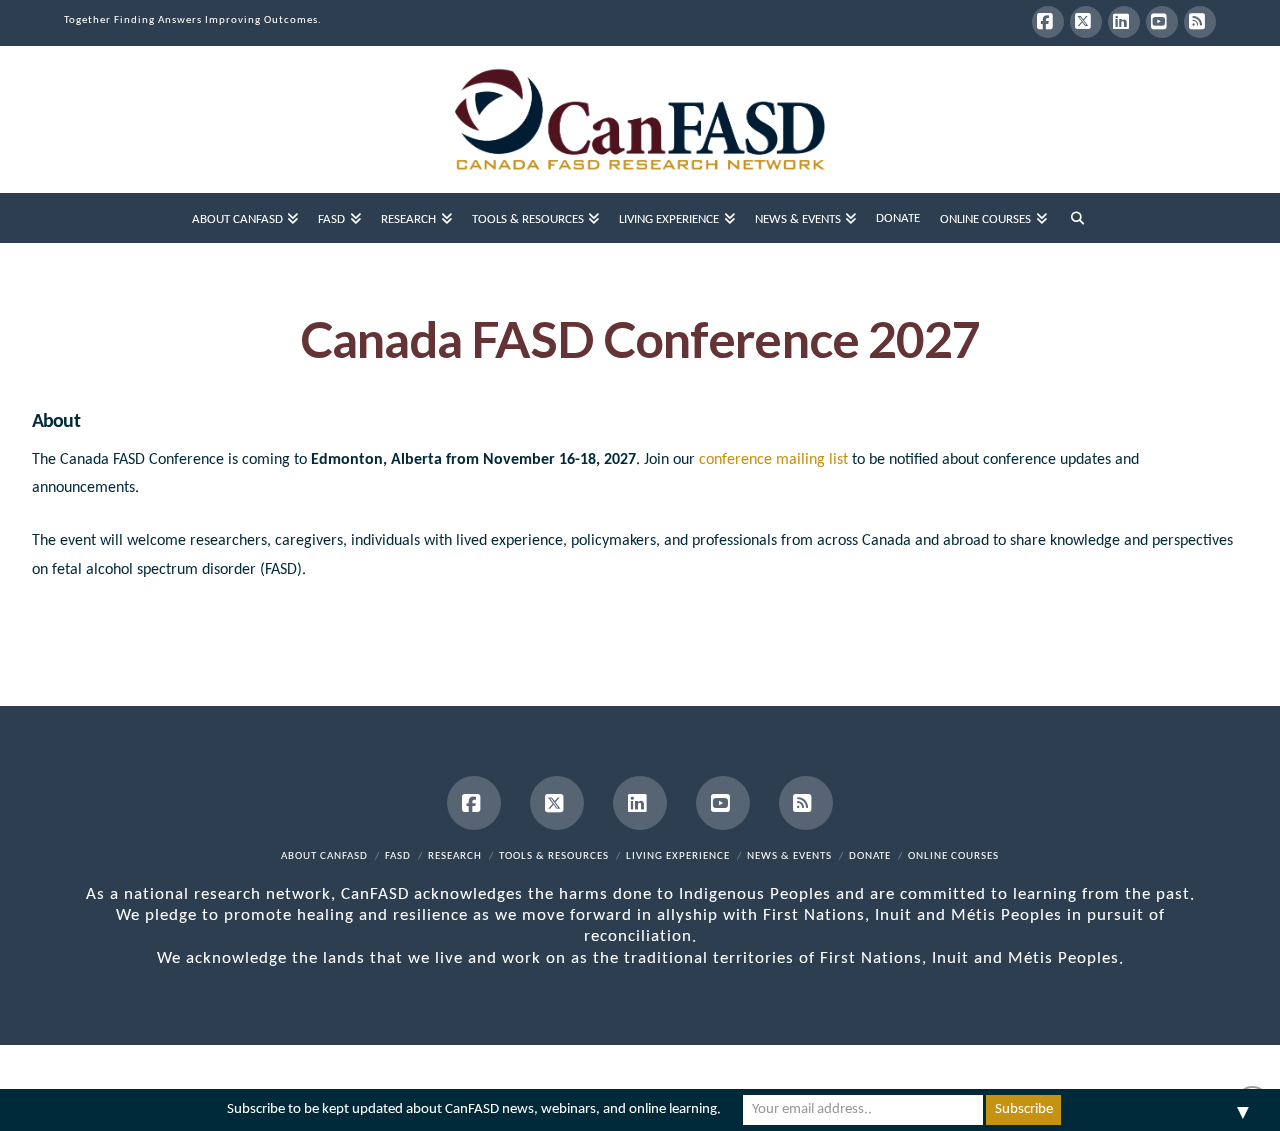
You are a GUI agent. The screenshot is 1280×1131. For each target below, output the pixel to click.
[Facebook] (1048, 22)
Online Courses (953, 856)
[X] (1086, 22)
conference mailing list (773, 460)
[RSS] (1200, 22)
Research (455, 856)
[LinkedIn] (1124, 22)
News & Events (789, 856)
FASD (398, 856)
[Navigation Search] (1077, 218)
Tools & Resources (554, 856)
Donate (870, 856)
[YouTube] (1162, 22)
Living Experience (678, 856)
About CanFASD (324, 856)
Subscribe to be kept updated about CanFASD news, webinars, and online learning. (474, 1109)
